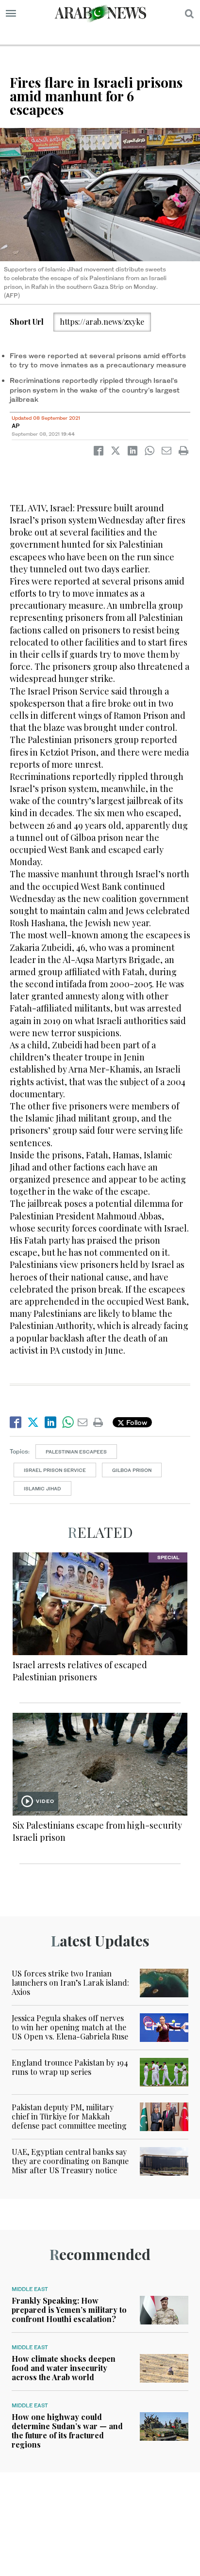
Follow (136, 1422)
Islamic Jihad (42, 1488)
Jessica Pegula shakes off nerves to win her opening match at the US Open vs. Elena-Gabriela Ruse (70, 2027)
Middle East (30, 2289)
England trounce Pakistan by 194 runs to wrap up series (70, 2067)
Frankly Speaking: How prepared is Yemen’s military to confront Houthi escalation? (69, 2310)
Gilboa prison (132, 1470)
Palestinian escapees (76, 1452)
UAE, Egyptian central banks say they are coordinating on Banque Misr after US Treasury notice (70, 2161)
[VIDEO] (100, 1763)
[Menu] (11, 14)
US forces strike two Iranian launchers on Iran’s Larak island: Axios (70, 1983)
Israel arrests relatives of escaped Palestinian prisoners (80, 1671)
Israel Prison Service (55, 1470)
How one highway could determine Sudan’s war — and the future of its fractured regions (67, 2431)
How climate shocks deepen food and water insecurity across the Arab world (64, 2368)
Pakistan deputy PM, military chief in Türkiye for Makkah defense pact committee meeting (69, 2116)
